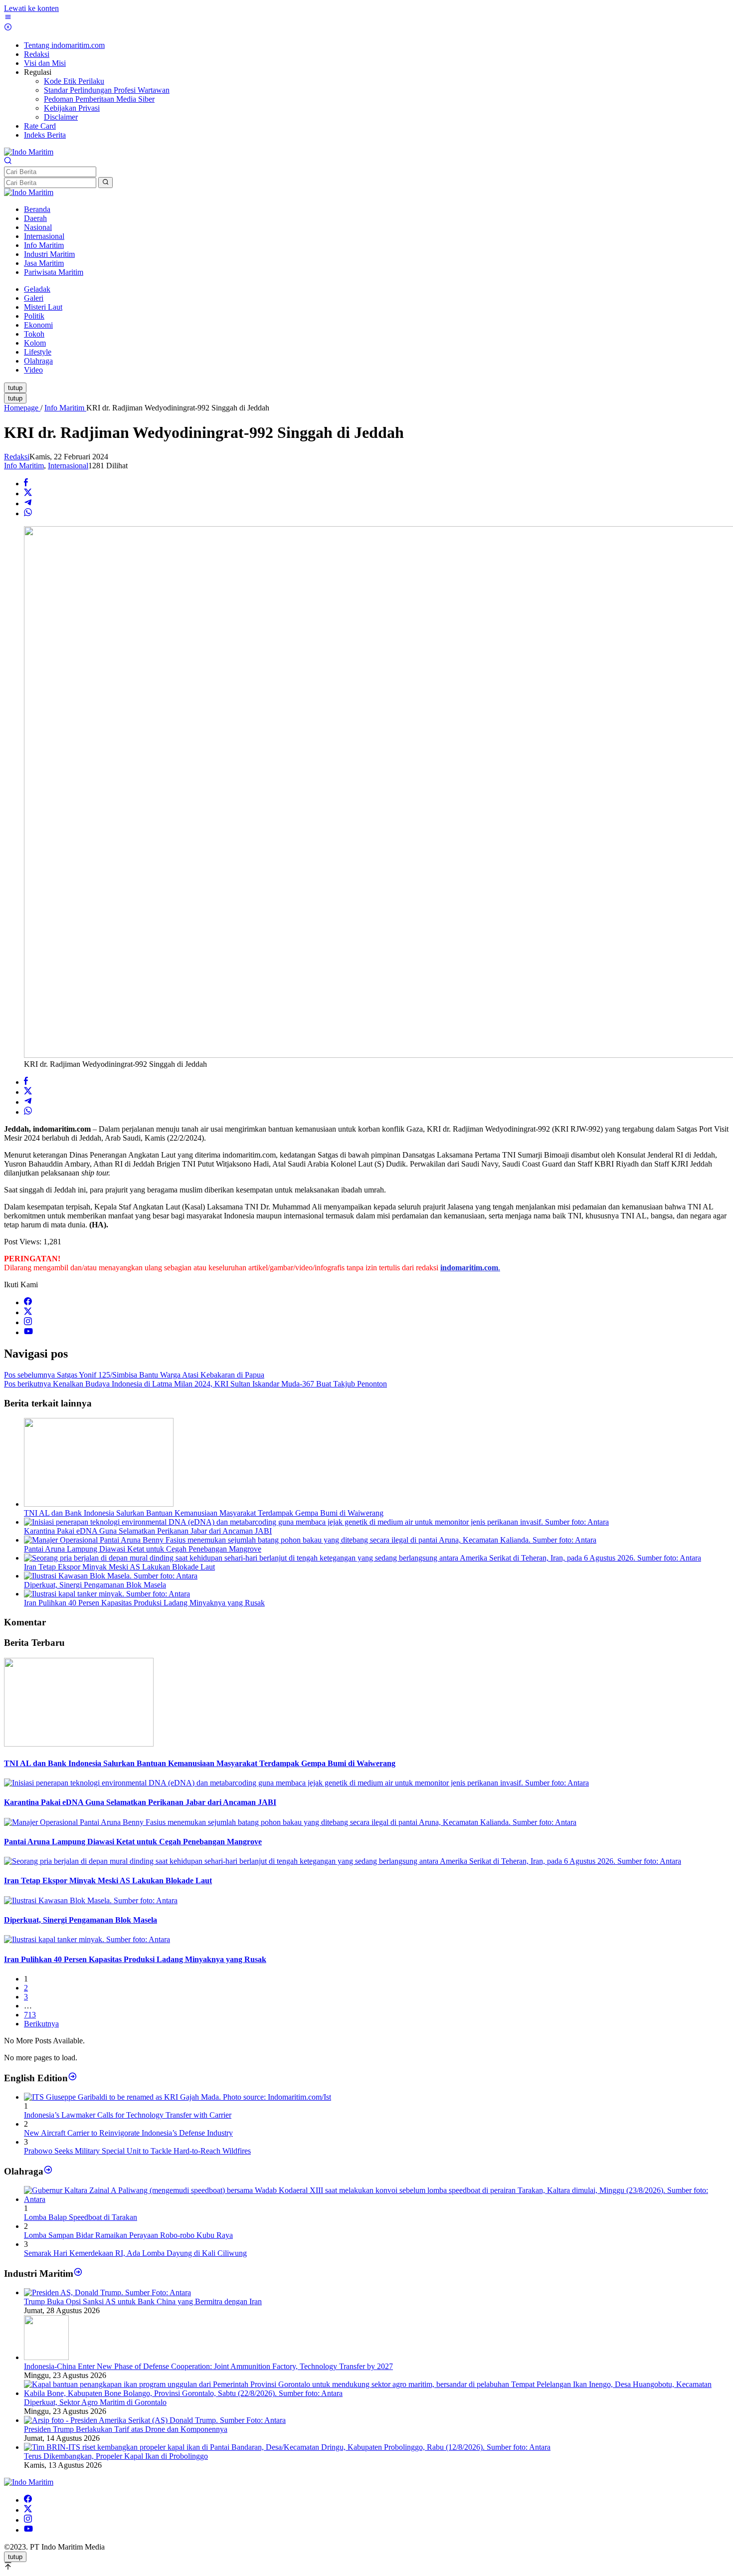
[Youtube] (28, 1332)
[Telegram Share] (28, 503)
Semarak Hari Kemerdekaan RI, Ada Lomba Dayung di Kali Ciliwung (135, 2253)
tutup (15, 388)
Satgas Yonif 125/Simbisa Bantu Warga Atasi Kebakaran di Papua (134, 1375)
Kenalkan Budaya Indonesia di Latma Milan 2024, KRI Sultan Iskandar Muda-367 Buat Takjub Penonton (195, 1384)
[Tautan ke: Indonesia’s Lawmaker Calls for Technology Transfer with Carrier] (178, 2097)
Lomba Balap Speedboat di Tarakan (81, 2217)
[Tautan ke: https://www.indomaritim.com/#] (48, 2171)
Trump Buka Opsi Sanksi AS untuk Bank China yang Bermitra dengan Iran (143, 2301)
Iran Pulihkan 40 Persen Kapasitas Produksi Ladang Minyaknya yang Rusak (144, 1603)
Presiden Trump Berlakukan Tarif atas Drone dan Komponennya (126, 2429)
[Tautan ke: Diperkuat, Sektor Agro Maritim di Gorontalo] (376, 2393)
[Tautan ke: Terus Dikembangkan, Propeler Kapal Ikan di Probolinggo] (287, 2447)
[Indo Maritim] (29, 152)
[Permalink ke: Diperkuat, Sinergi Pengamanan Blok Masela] (111, 1576)
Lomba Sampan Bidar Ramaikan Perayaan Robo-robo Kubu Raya (128, 2235)
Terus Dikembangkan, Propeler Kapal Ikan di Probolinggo (116, 2456)
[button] (105, 183)
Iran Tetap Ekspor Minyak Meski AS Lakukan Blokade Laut (119, 1567)
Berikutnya (41, 2024)
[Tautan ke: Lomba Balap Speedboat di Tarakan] (376, 2199)
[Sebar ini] (26, 484)
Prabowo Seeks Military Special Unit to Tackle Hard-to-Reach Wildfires (137, 2151)
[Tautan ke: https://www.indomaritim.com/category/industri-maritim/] (78, 2274)
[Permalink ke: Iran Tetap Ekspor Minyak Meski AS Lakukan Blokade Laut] (363, 1558)
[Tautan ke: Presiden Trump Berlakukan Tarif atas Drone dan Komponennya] (155, 2420)
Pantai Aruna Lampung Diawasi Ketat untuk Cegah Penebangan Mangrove (143, 1549)
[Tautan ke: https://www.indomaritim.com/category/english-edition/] (73, 2078)
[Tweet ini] (28, 494)
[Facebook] (28, 1302)
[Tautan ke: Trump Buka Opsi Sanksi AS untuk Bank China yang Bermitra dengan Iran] (107, 2292)
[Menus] (8, 18)
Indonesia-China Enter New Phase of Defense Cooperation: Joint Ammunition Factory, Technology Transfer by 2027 (208, 2366)
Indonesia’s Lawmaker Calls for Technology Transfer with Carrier (128, 2115)
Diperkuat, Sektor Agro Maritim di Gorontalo (95, 2402)
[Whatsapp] (28, 513)
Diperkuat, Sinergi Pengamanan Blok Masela (95, 1585)
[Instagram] (28, 1322)
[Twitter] (28, 1312)
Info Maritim (24, 466)
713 (30, 2015)
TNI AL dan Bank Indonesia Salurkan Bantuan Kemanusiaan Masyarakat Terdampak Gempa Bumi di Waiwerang (204, 1513)
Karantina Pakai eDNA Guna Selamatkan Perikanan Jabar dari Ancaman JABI (148, 1531)
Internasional (68, 466)
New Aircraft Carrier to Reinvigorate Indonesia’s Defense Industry (128, 2133)
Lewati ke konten (31, 8)
